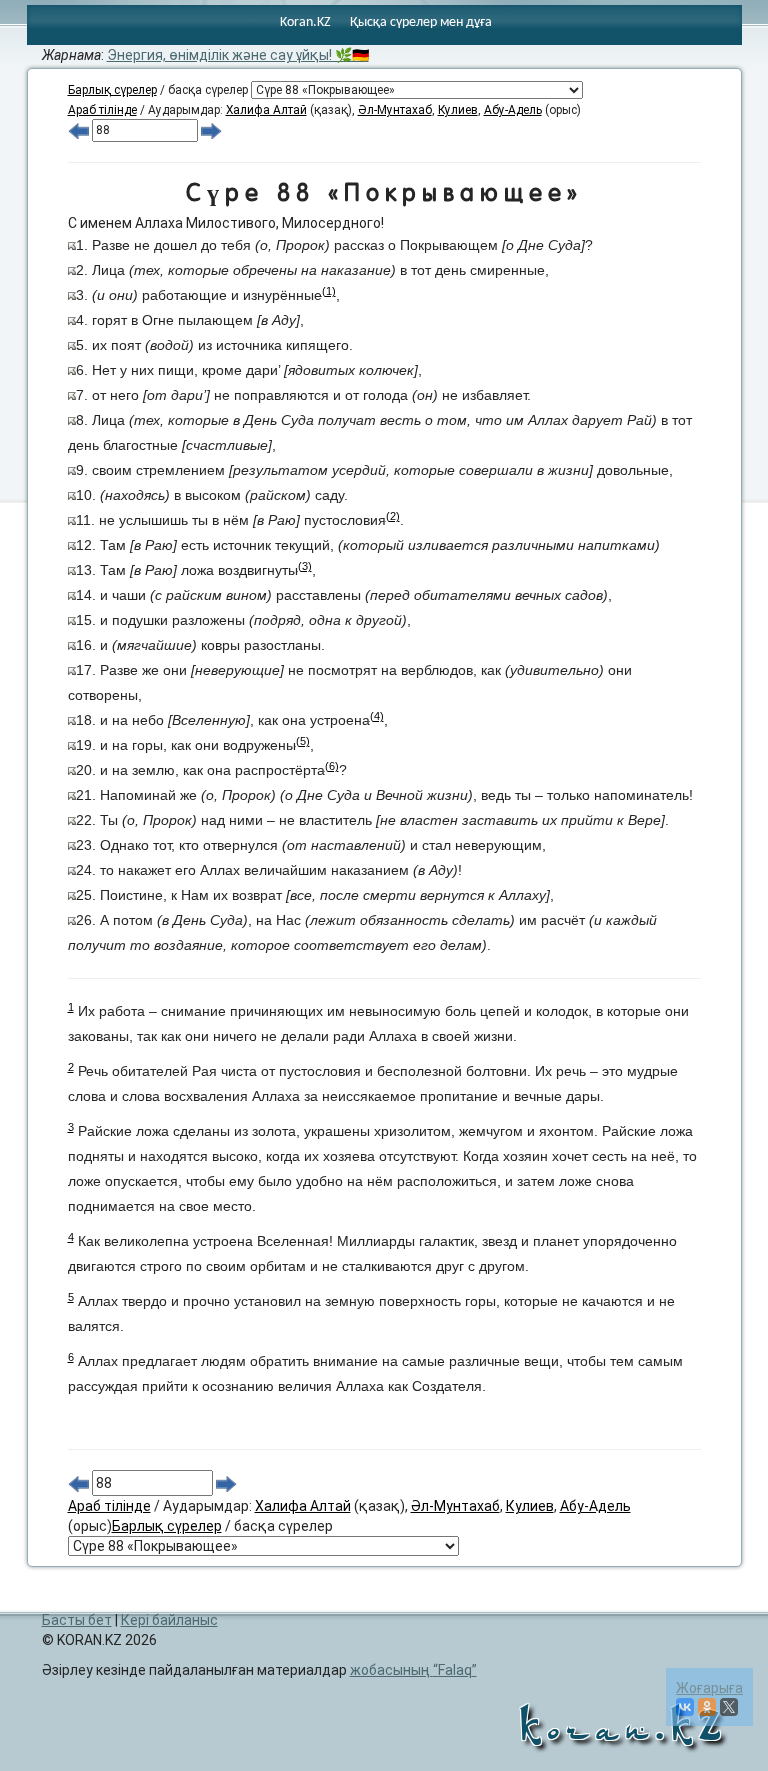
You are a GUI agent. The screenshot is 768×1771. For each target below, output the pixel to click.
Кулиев (458, 110)
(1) (329, 291)
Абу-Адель (513, 110)
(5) (303, 741)
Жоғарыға (709, 1688)
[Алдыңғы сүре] (78, 130)
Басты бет (77, 1620)
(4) (377, 716)
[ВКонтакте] (685, 1707)
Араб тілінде (102, 110)
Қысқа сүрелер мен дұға (421, 22)
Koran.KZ (305, 22)
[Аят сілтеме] (72, 245)
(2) (393, 516)
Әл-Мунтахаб (395, 110)
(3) (305, 566)
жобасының (411, 1670)
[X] (729, 1707)
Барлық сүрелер (112, 90)
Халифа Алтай (266, 110)
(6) (332, 766)
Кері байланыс (169, 1620)
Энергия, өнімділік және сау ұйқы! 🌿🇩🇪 (238, 55)
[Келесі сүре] (211, 130)
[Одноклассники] (707, 1707)
